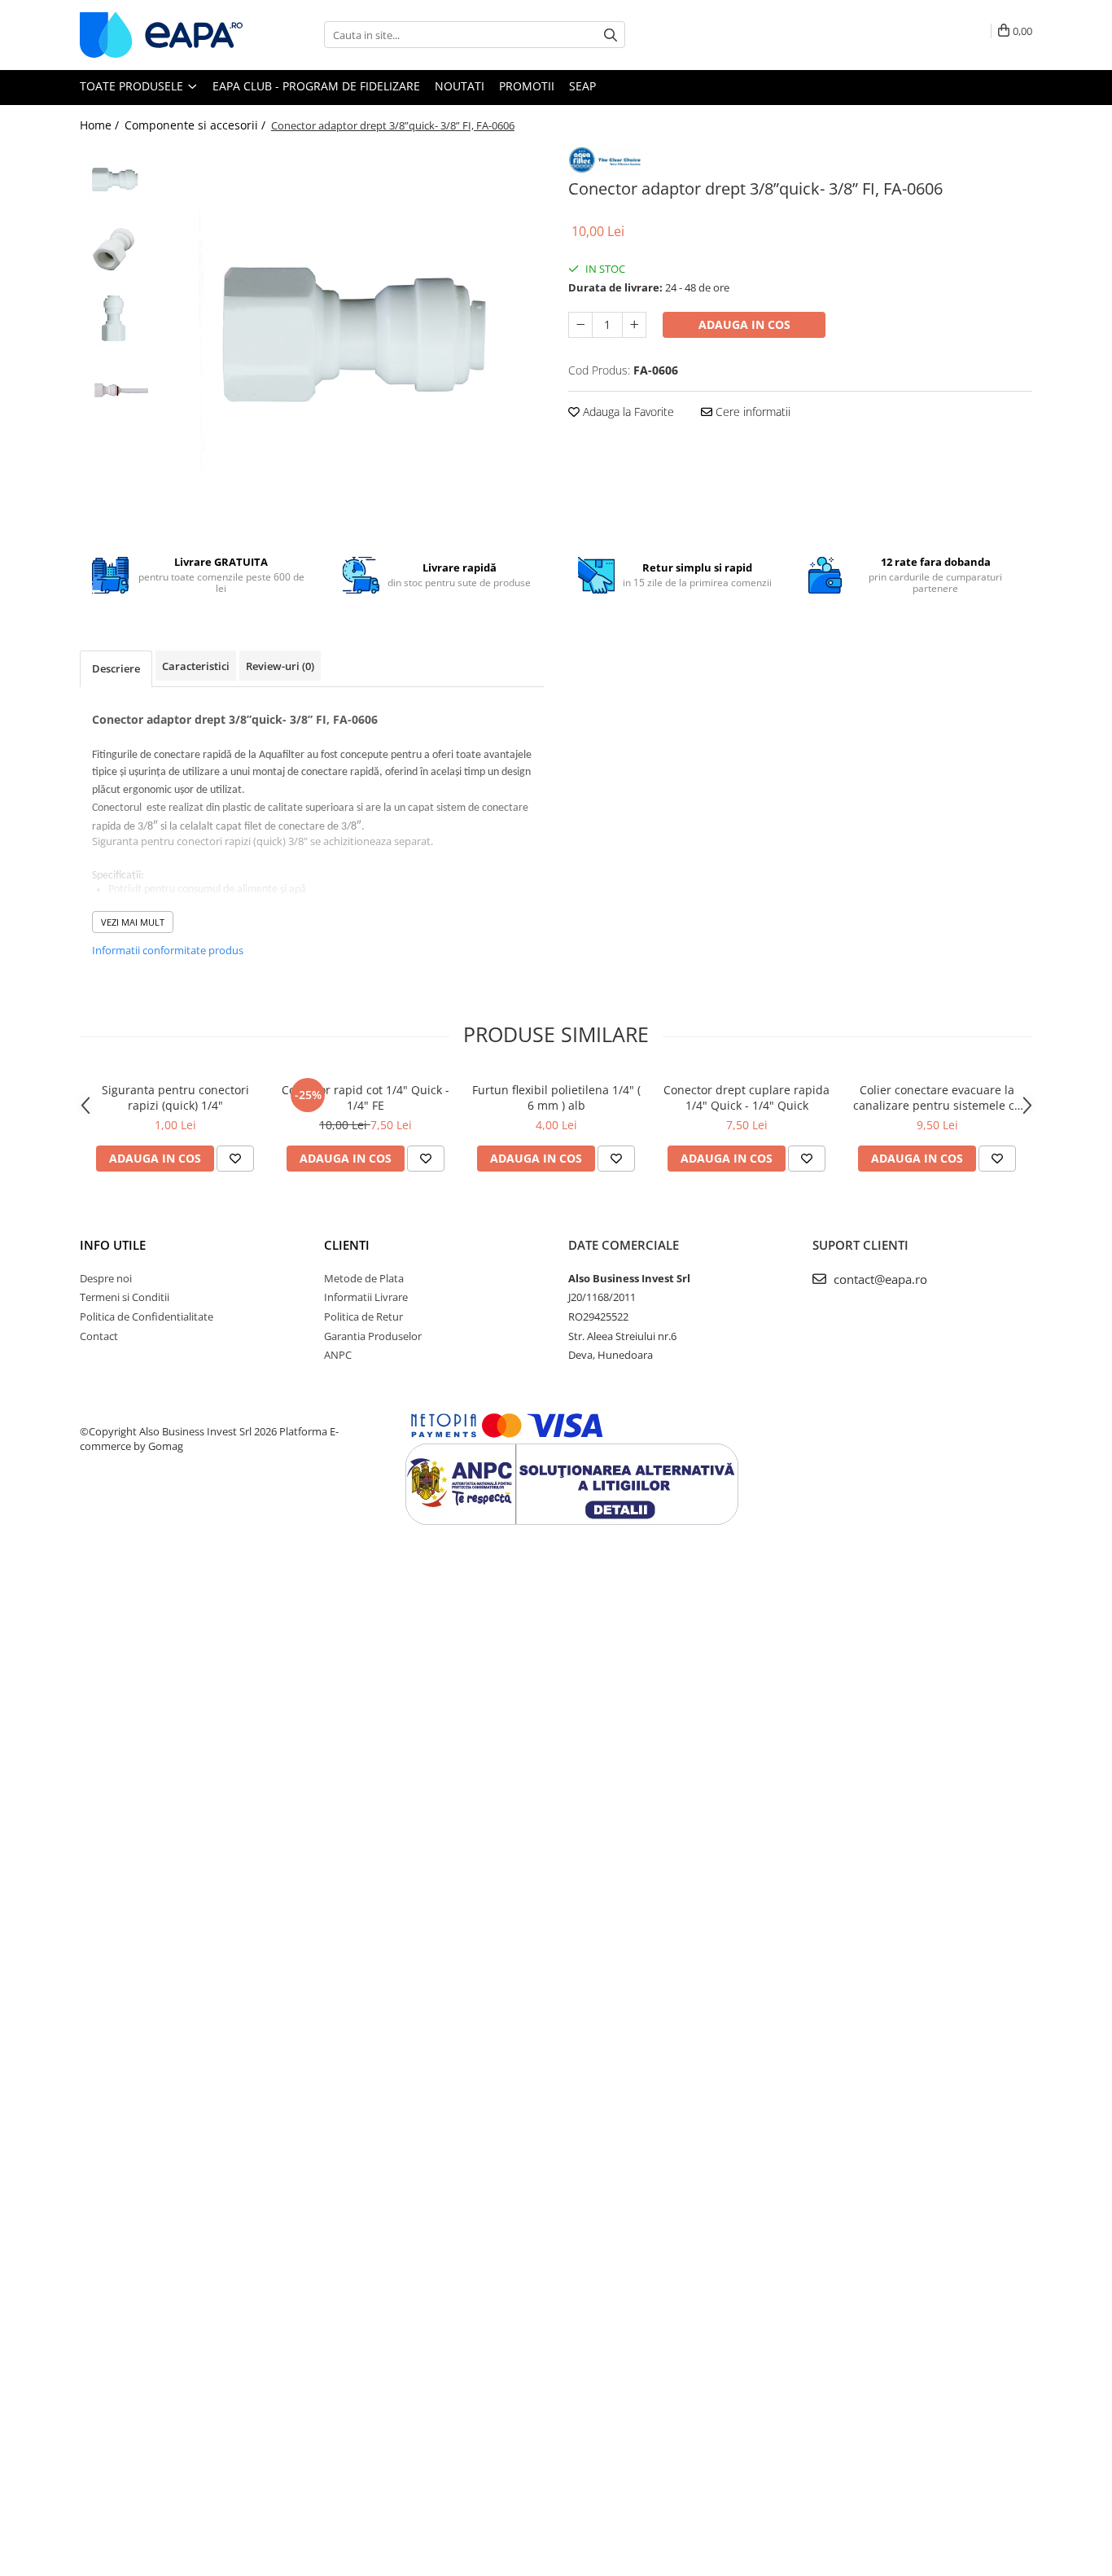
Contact (99, 1336)
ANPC (338, 1355)
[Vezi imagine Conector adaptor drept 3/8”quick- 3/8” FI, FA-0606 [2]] (114, 319)
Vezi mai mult (133, 922)
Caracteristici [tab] (196, 666)
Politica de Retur (363, 1316)
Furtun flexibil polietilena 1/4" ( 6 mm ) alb (556, 1097)
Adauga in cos (744, 324)
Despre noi (106, 1278)
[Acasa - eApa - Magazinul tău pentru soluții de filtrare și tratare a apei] (161, 35)
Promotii (527, 86)
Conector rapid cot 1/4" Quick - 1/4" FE (366, 1097)
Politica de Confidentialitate (147, 1316)
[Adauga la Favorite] (235, 1159)
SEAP (582, 86)
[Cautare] (611, 35)
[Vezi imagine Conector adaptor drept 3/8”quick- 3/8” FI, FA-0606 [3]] (114, 388)
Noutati (460, 86)
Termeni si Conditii (125, 1297)
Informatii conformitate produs (168, 950)
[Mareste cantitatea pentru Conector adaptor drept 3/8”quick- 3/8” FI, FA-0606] (634, 325)
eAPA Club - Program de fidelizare (316, 86)
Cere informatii (751, 412)
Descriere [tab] (116, 668)
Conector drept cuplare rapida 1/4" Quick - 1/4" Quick (746, 1097)
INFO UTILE (113, 1245)
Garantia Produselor (373, 1336)
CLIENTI (347, 1245)
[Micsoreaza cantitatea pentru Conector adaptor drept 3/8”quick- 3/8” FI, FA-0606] (580, 325)
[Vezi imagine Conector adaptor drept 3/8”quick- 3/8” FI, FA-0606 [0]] (114, 180)
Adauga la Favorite (627, 412)
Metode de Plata (364, 1278)
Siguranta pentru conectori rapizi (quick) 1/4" (175, 1097)
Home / (101, 125)
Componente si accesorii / (197, 125)
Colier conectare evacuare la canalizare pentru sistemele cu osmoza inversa (937, 1097)
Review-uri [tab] (280, 666)
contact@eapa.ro (879, 1279)
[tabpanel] (350, 339)
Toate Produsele (133, 86)
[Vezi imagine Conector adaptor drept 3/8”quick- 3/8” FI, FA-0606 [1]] (114, 250)
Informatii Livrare (366, 1297)
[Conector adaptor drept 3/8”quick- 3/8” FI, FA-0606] (350, 339)
